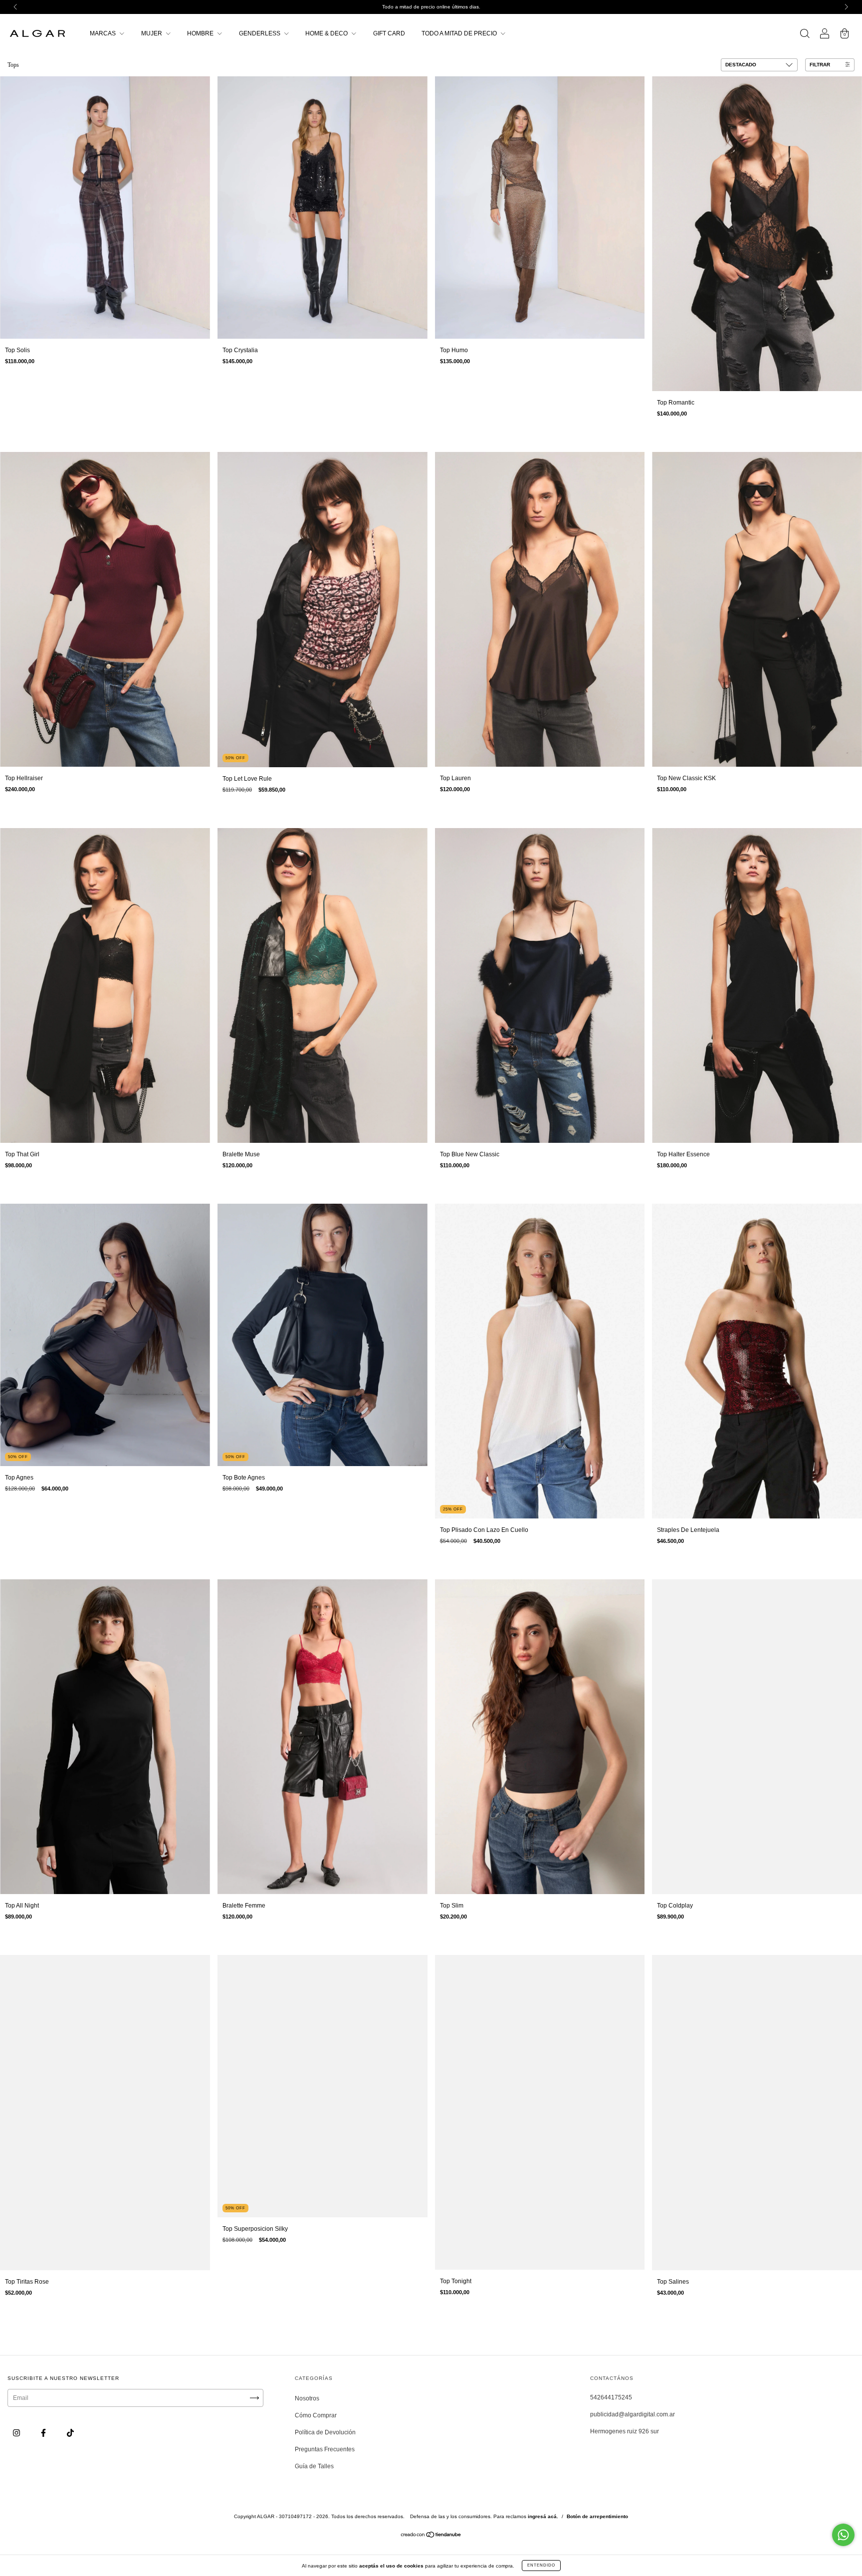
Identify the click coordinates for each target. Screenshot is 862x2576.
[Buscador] (805, 35)
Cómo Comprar (316, 2415)
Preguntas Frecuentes (325, 2449)
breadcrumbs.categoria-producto (64, 65)
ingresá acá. (543, 2516)
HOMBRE (201, 33)
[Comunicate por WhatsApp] (843, 2535)
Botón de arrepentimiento (597, 2516)
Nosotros (307, 2398)
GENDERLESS (260, 33)
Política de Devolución (325, 2432)
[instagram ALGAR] (17, 2433)
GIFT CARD (389, 33)
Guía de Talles (314, 2466)
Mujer (115, 65)
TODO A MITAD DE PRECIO (460, 33)
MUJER (152, 33)
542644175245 (611, 2397)
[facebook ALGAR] (44, 2433)
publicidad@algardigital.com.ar (633, 2414)
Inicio (13, 65)
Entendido (541, 2565)
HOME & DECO (327, 33)
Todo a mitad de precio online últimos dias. (431, 7)
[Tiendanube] (431, 2536)
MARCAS (104, 33)
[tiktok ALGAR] (70, 2433)
